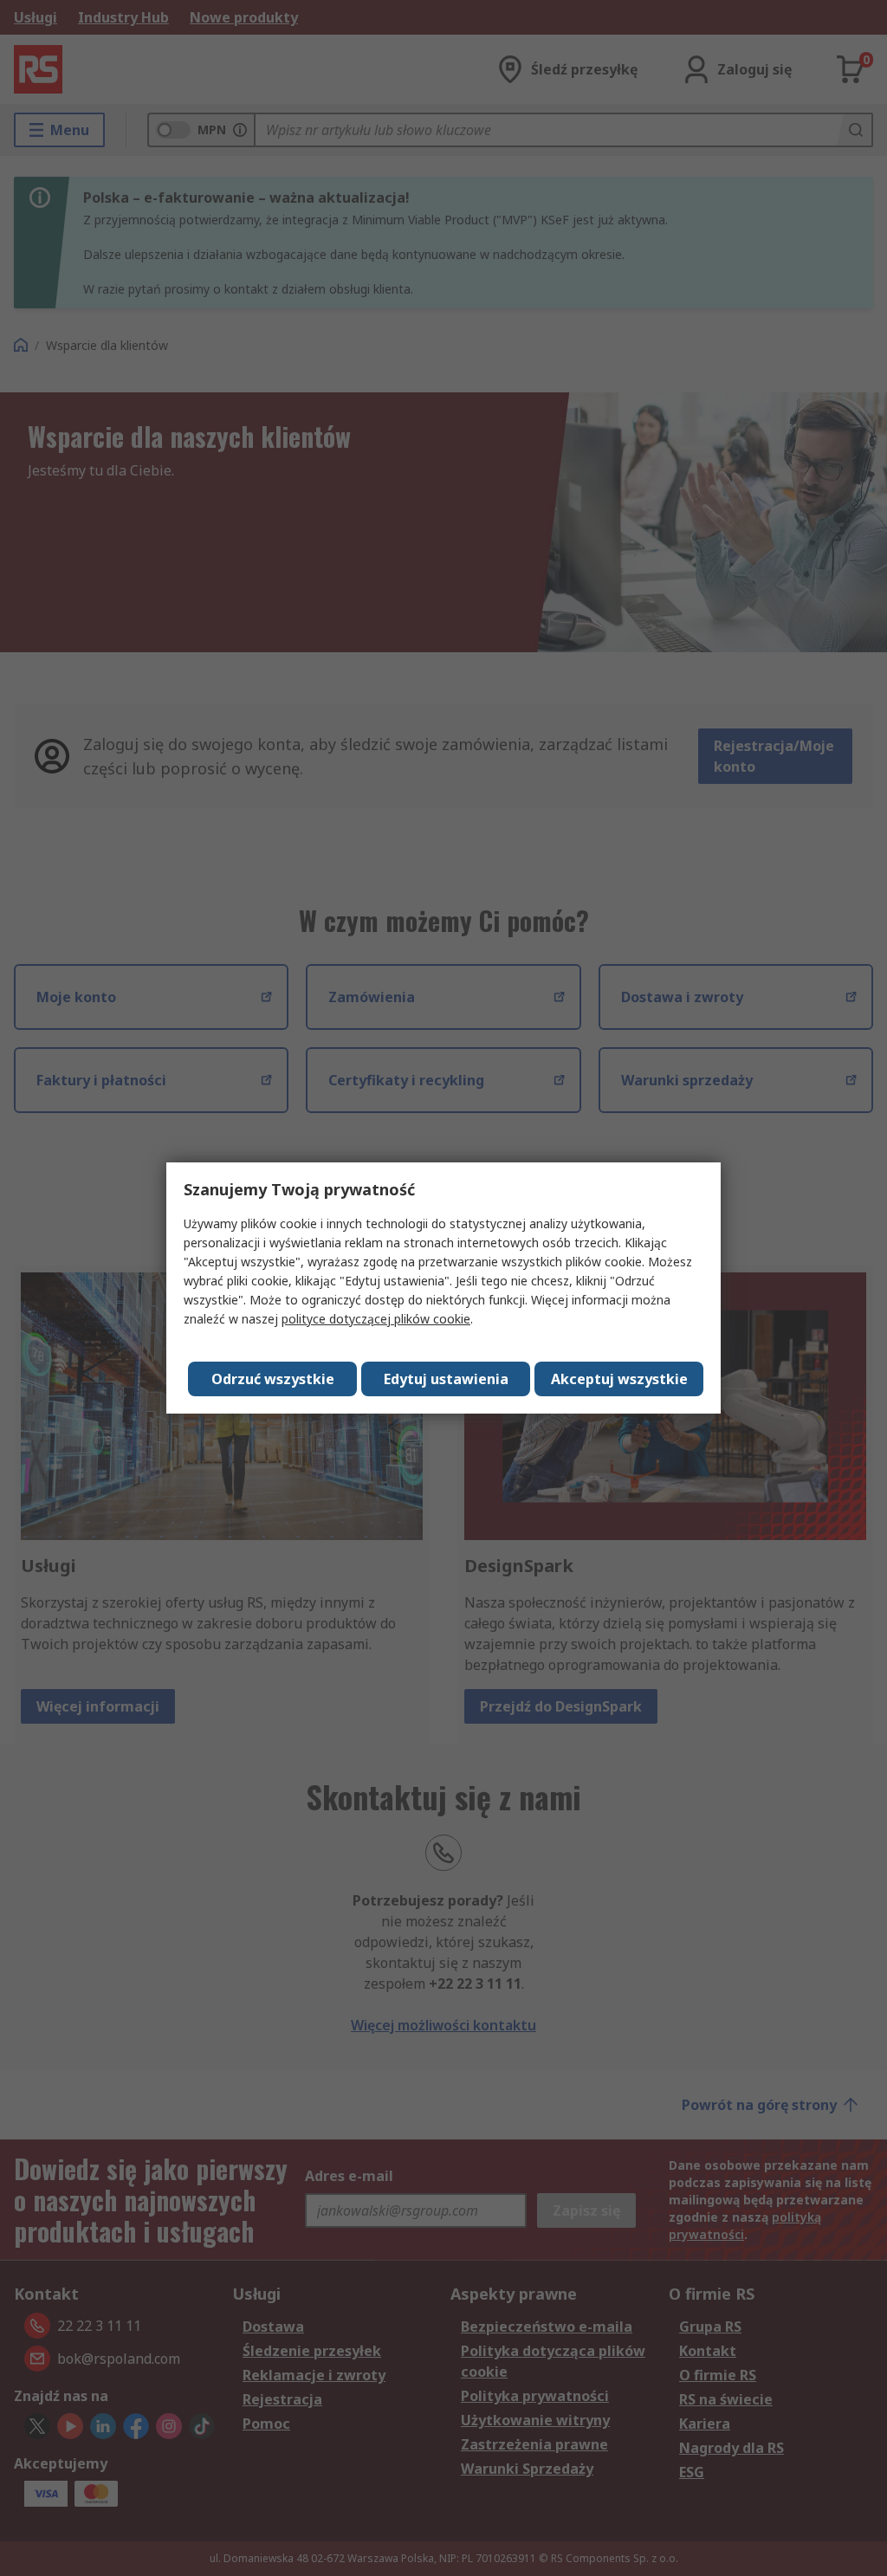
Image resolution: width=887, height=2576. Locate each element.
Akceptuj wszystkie (619, 1379)
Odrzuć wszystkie (273, 1379)
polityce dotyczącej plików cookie (376, 1319)
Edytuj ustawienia (446, 1379)
